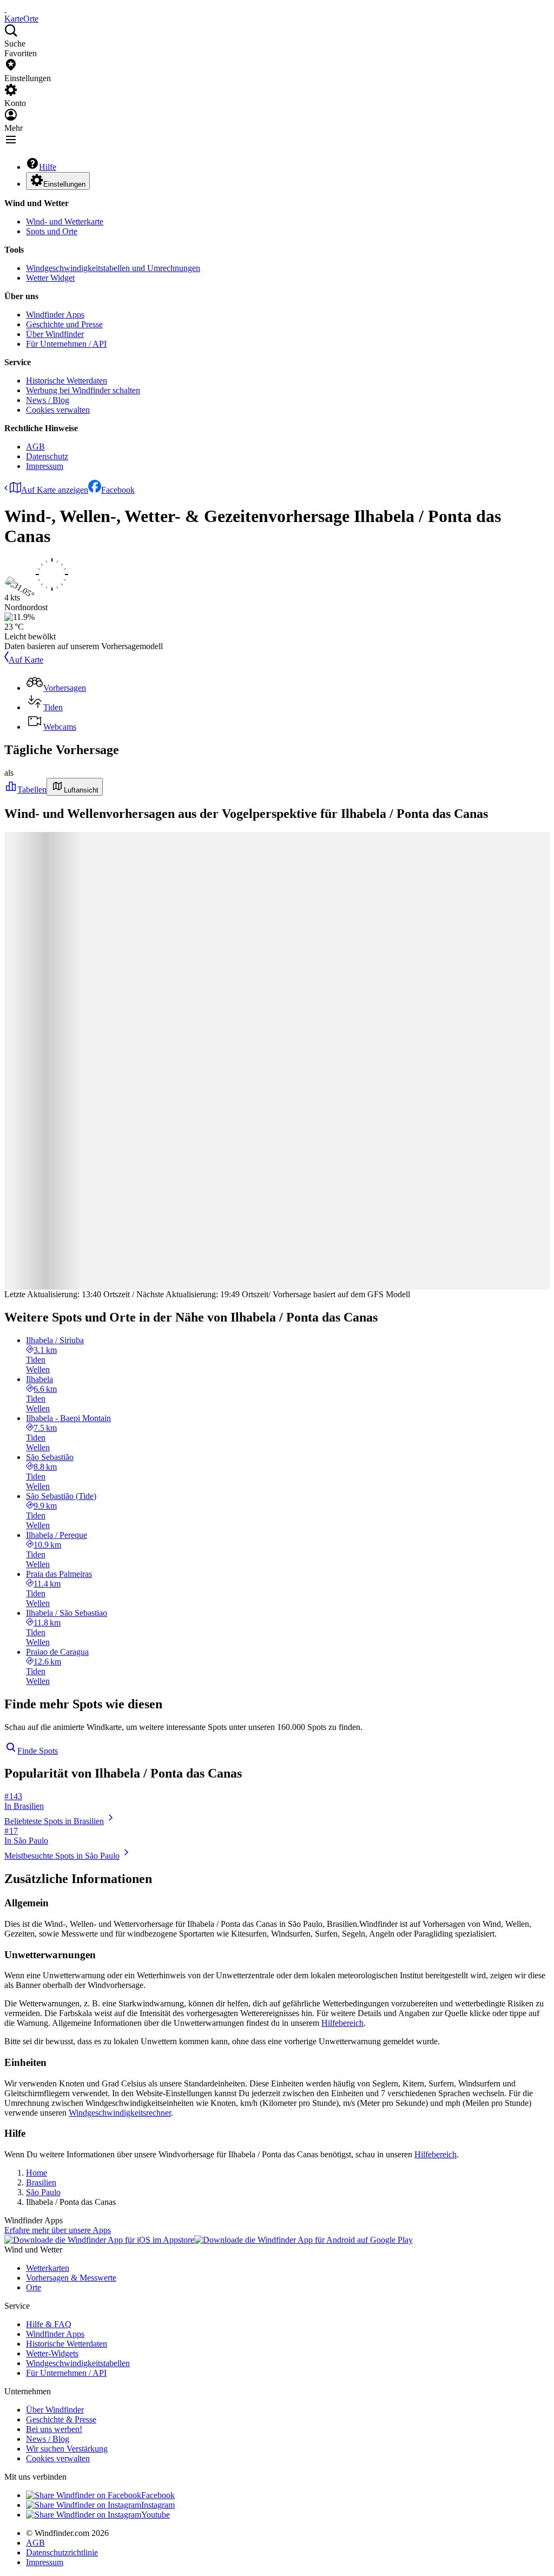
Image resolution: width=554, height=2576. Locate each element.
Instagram (158, 2505)
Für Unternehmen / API (66, 344)
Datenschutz (47, 456)
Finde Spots (38, 1751)
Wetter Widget (50, 278)
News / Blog (48, 400)
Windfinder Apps (55, 315)
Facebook (118, 490)
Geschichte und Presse (64, 324)
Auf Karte (26, 660)
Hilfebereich (342, 2023)
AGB (35, 447)
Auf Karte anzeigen (55, 490)
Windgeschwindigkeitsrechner (120, 2113)
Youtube (156, 2515)
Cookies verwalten (58, 410)
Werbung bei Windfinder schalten (83, 390)
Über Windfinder (55, 334)
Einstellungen (64, 184)
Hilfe (48, 167)
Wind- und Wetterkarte (65, 222)
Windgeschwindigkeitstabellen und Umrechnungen (113, 268)
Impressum (45, 466)
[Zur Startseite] (5, 9)
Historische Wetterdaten (67, 381)
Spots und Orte (52, 231)
